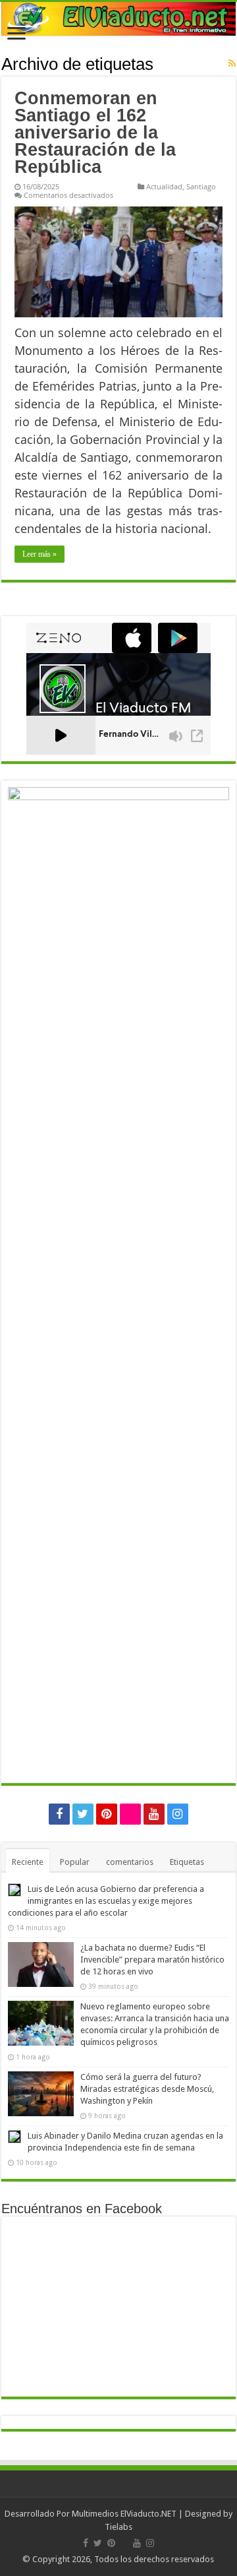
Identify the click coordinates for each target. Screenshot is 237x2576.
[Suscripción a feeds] (232, 63)
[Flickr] (130, 1814)
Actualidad (164, 186)
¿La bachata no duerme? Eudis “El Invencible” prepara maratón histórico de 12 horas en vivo (152, 1960)
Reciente (28, 1862)
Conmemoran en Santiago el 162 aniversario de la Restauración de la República (95, 133)
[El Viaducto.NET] (118, 19)
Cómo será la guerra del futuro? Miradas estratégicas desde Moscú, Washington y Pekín (147, 2089)
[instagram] (178, 1814)
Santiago (201, 186)
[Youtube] (154, 1814)
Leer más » (39, 554)
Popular (75, 1862)
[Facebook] (59, 1814)
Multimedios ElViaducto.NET (124, 2514)
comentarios (130, 1862)
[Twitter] (83, 1814)
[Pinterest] (107, 1814)
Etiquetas (187, 1862)
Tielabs (118, 2527)
